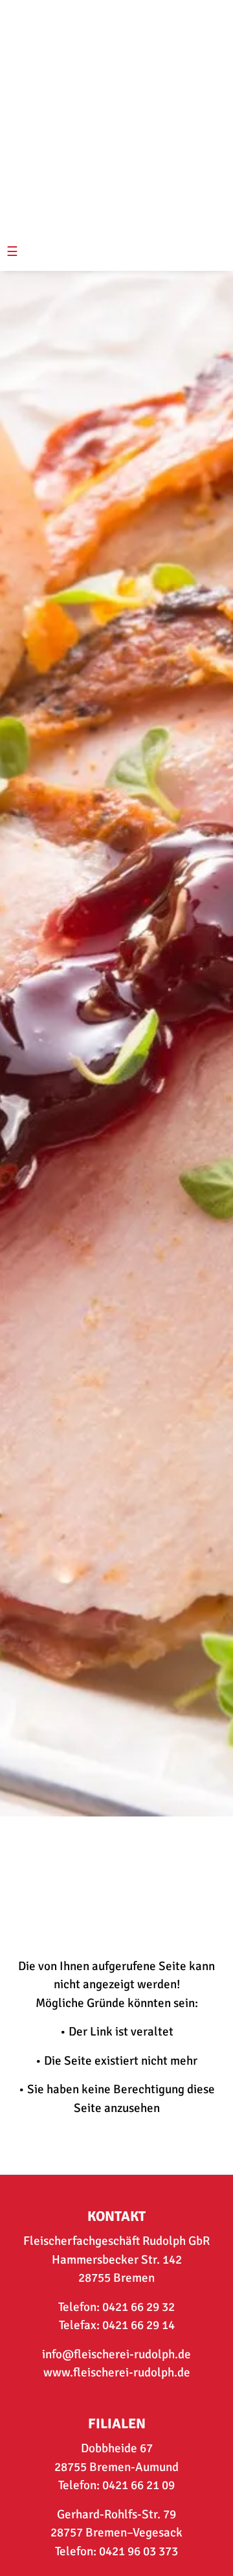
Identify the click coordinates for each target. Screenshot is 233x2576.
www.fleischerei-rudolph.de (117, 2373)
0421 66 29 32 (139, 2307)
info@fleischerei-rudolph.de (116, 2354)
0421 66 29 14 (139, 2325)
